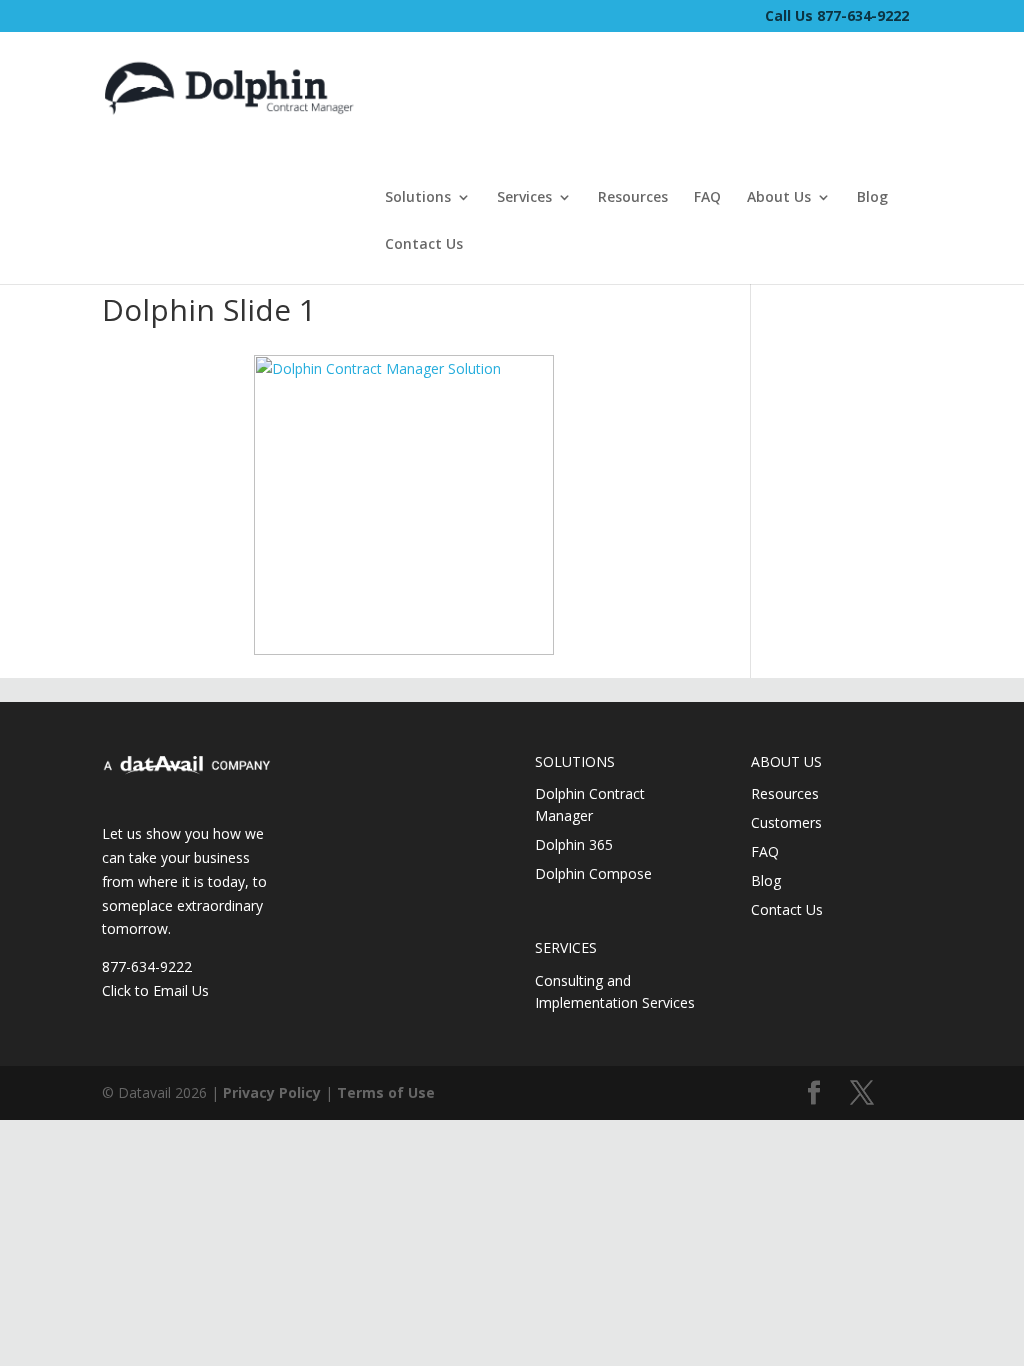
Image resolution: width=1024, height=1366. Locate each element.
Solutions (418, 198)
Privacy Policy (272, 1092)
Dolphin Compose (593, 873)
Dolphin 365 (574, 844)
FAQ (707, 198)
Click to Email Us (155, 990)
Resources (633, 198)
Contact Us (424, 245)
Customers (786, 822)
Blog (872, 198)
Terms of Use (386, 1092)
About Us (779, 198)
